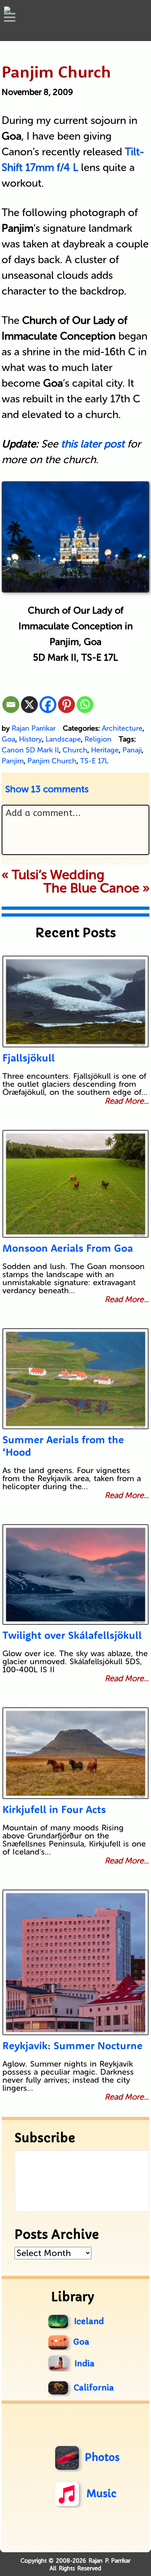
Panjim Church (52, 761)
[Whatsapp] (85, 705)
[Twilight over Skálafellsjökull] (75, 1574)
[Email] (11, 705)
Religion (98, 739)
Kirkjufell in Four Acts (54, 1809)
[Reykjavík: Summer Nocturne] (75, 1962)
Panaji (132, 750)
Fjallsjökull (29, 1058)
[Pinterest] (66, 705)
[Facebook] (48, 705)
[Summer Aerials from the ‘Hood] (75, 1379)
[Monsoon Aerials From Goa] (75, 1184)
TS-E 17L (94, 761)
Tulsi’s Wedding (58, 875)
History (30, 739)
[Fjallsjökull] (75, 1002)
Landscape (63, 739)
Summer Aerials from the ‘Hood (63, 1446)
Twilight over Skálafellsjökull (72, 1635)
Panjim (13, 761)
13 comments (47, 789)
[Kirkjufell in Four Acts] (75, 1753)
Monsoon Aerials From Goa (68, 1248)
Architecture (122, 728)
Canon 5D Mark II (30, 750)
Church (75, 750)
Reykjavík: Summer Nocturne (72, 2045)
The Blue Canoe (91, 888)
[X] (29, 705)
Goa (8, 739)
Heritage (105, 750)
